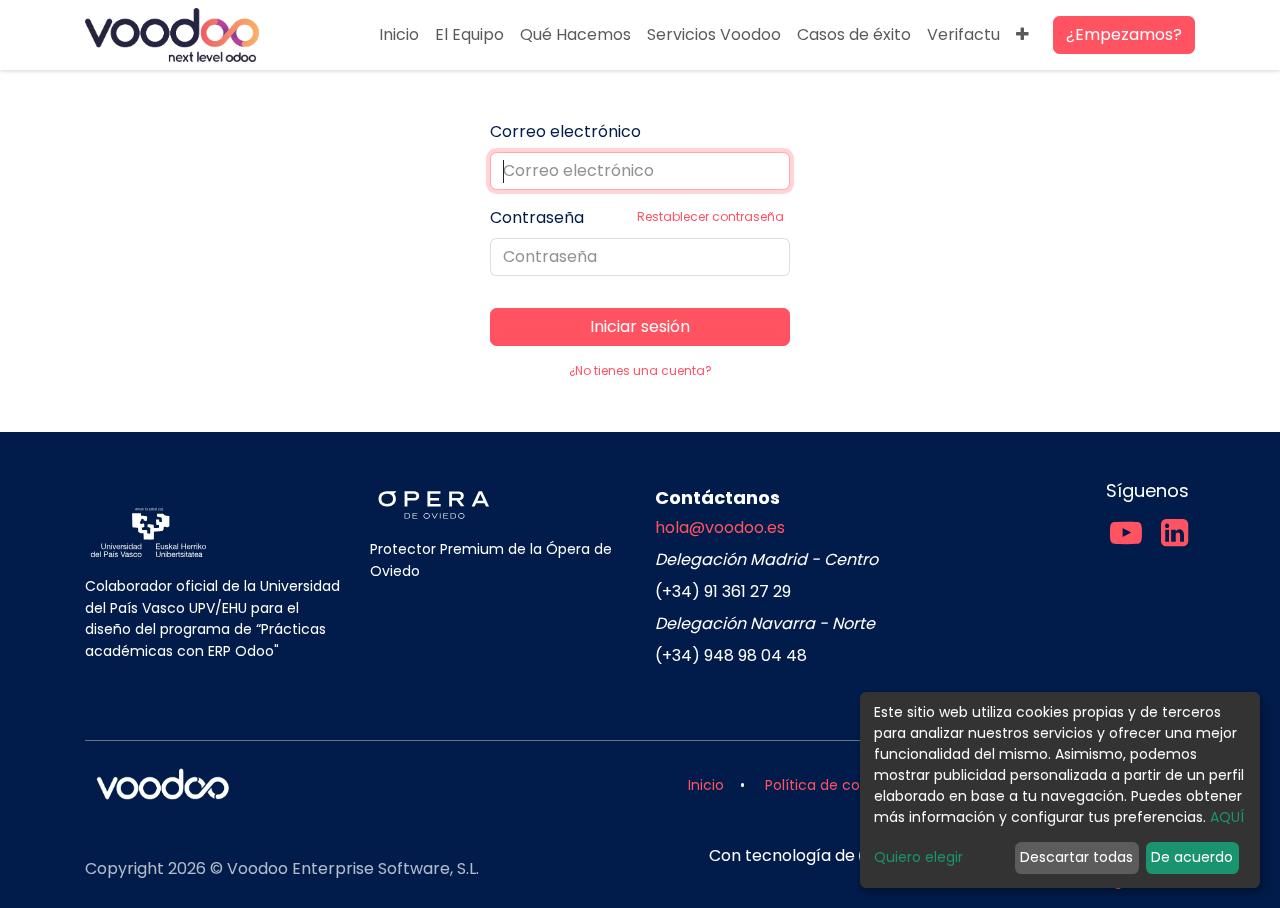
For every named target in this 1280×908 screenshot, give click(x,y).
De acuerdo (1192, 857)
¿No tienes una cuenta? (640, 370)
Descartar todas (1076, 857)
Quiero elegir (918, 857)
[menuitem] (399, 35)
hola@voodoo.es (720, 527)
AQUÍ (1227, 817)
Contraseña (637, 217)
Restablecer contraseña (710, 216)
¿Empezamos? (1124, 34)
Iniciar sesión (640, 326)
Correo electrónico (565, 131)
